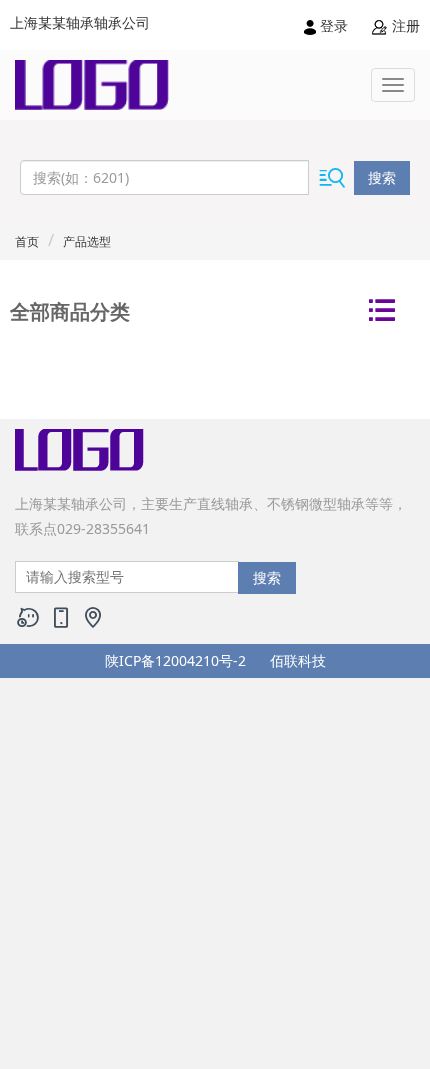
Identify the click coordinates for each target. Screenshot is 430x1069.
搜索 (382, 177)
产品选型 (87, 241)
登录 (334, 25)
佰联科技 (298, 660)
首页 (27, 241)
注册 (404, 25)
